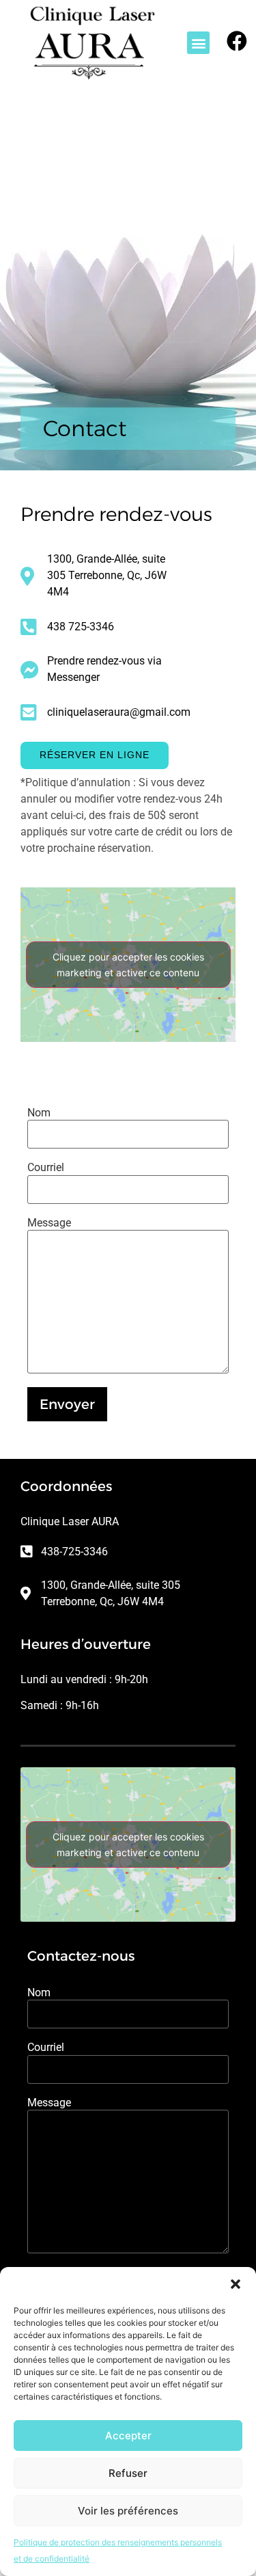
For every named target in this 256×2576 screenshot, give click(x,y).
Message (49, 1223)
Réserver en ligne (95, 755)
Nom (39, 1113)
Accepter (128, 2436)
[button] (236, 2284)
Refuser (128, 2473)
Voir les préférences (128, 2511)
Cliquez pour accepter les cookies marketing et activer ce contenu (128, 965)
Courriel (46, 1168)
